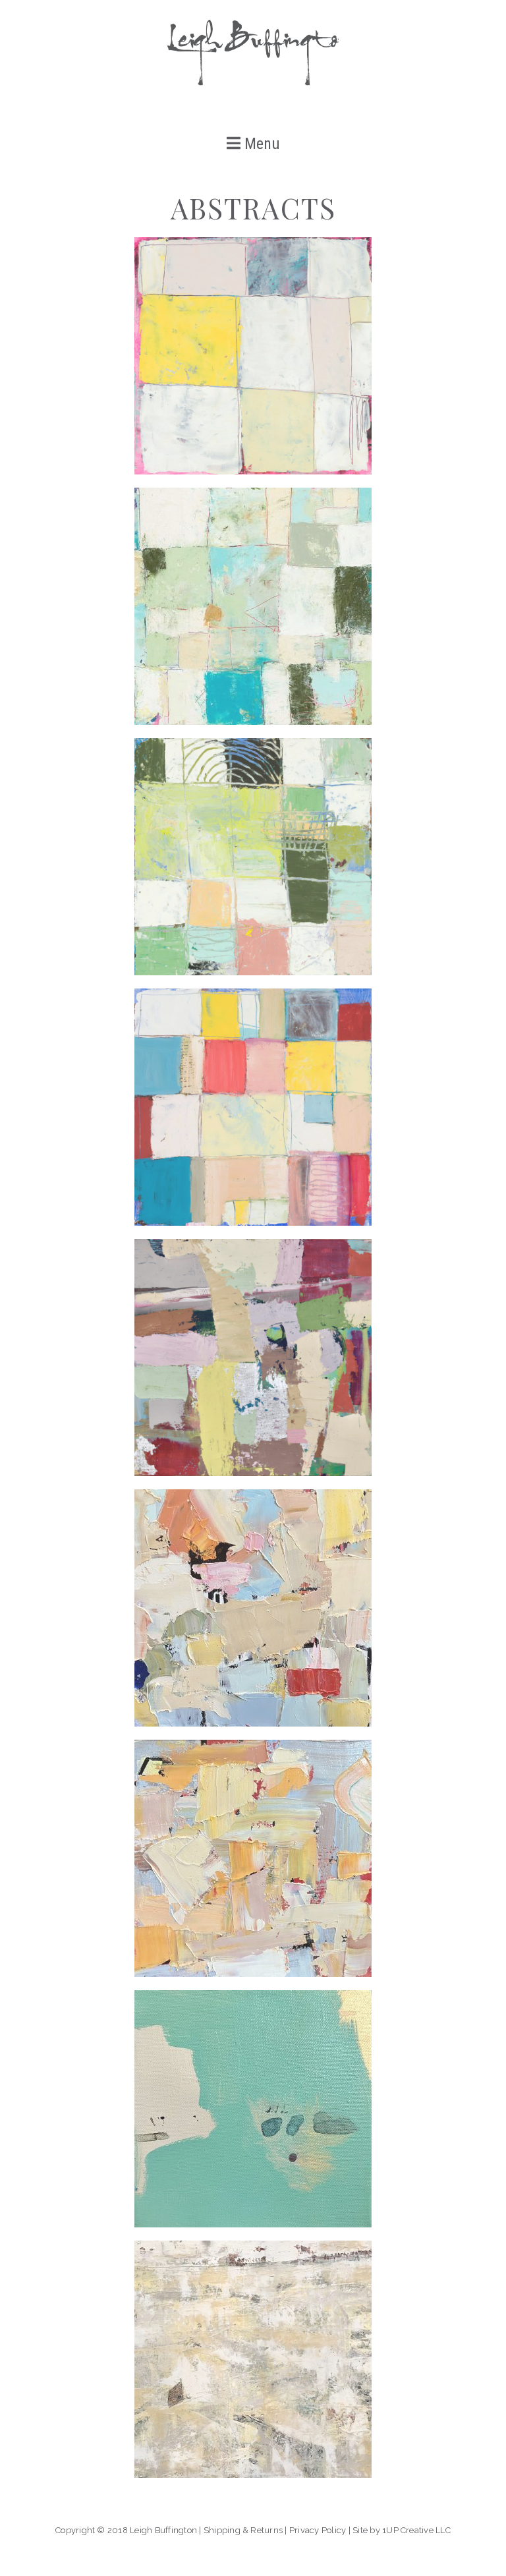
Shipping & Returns (243, 2530)
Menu (260, 144)
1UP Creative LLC (416, 2530)
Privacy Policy (318, 2530)
